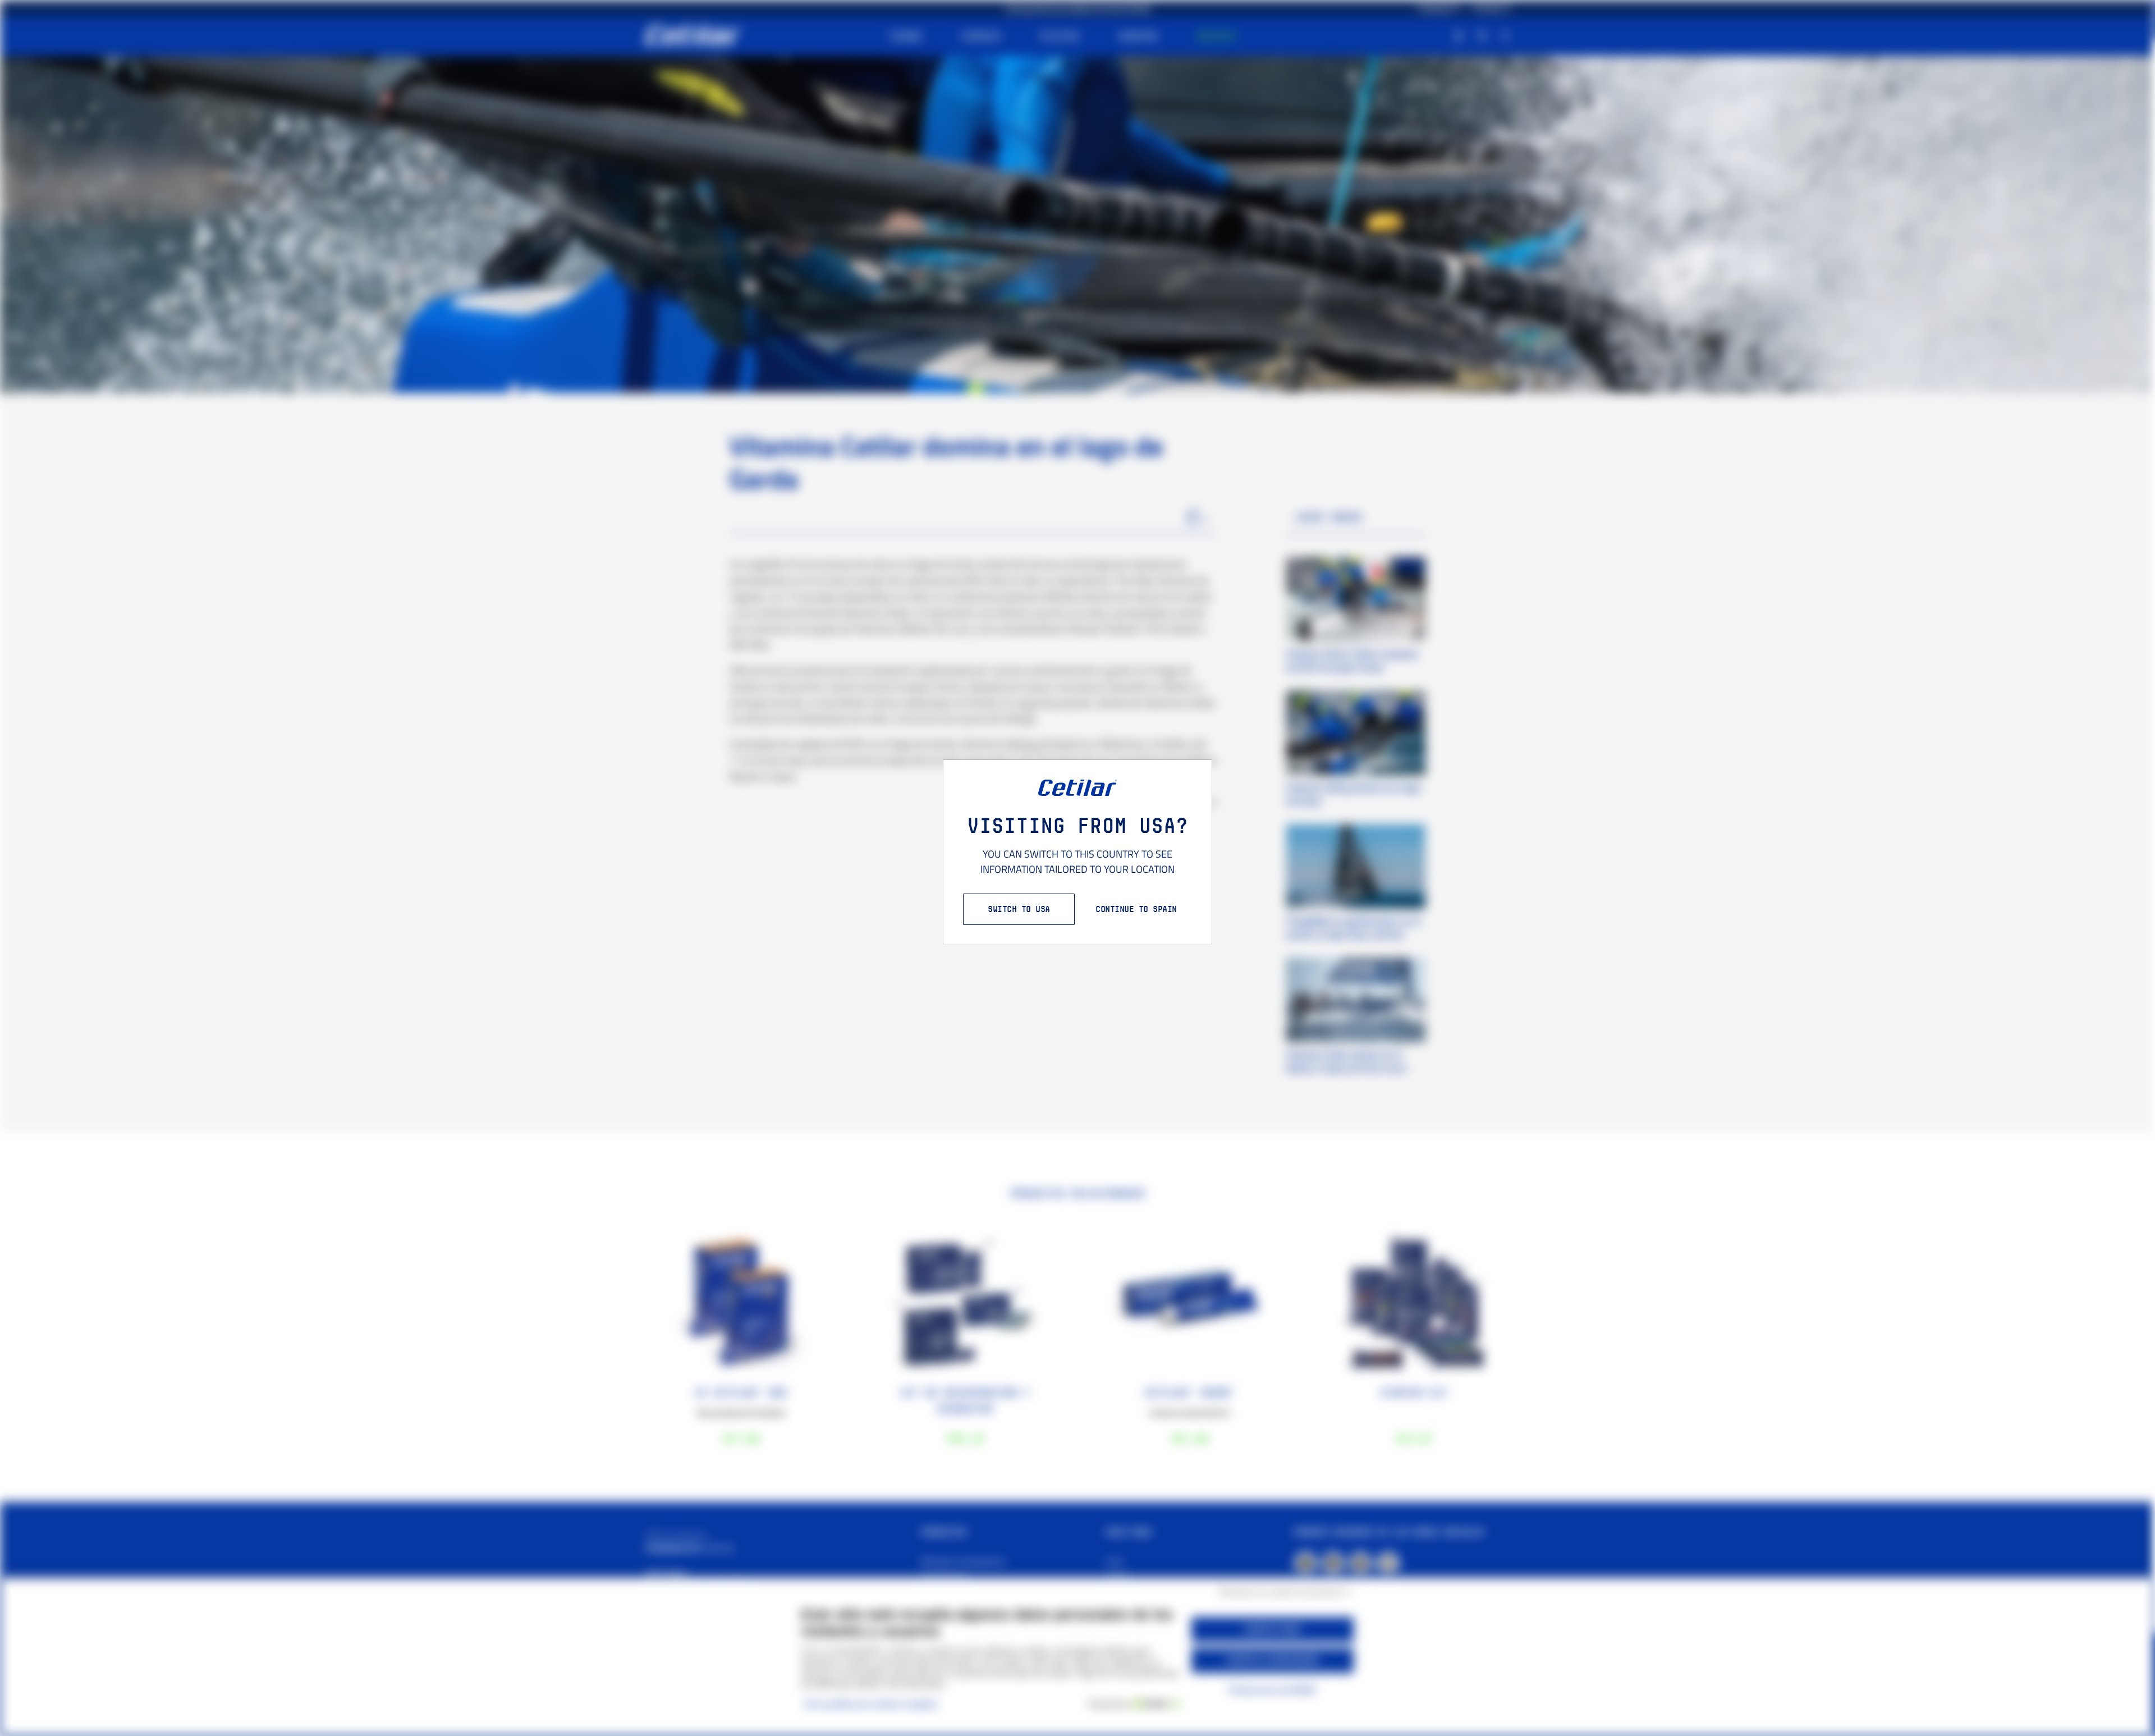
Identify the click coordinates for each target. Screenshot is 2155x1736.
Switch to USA (1019, 909)
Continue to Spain (1136, 909)
